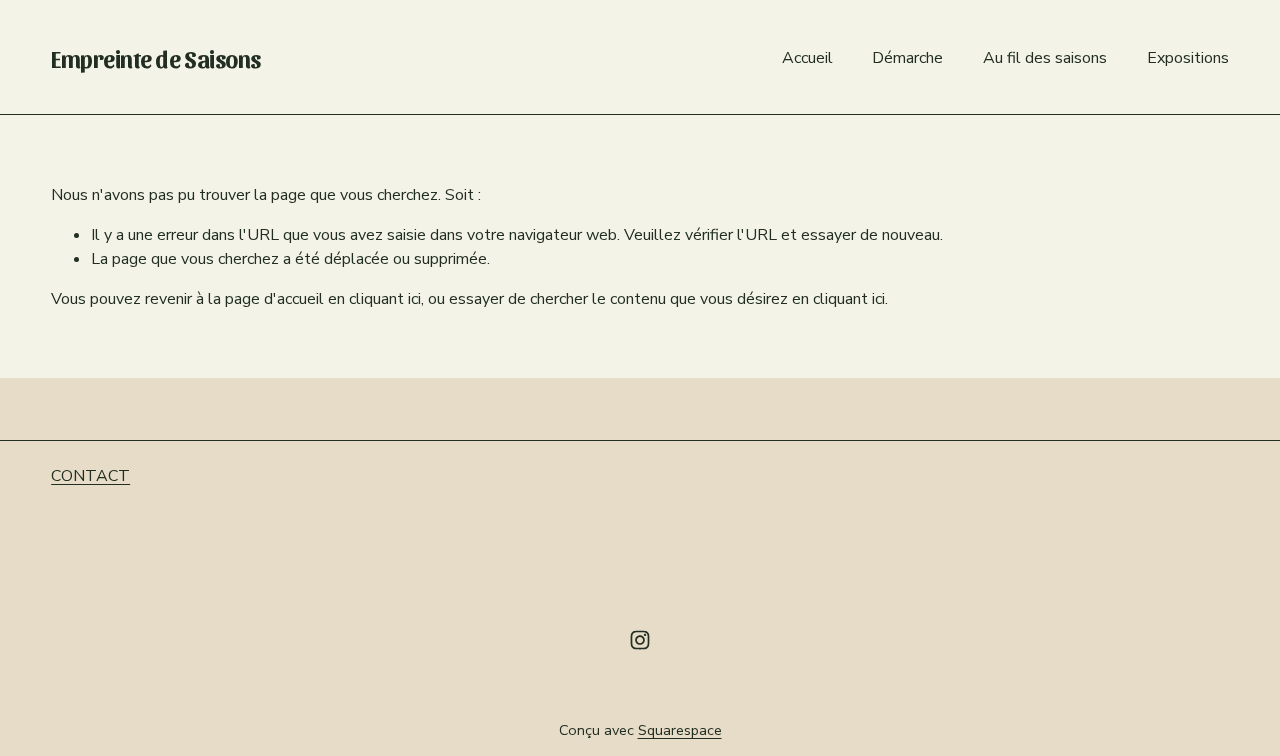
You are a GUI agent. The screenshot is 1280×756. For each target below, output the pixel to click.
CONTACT (90, 476)
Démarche (907, 58)
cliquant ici (385, 299)
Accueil (807, 58)
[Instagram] (640, 640)
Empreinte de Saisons (156, 58)
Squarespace (680, 730)
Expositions (1188, 58)
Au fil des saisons (1045, 58)
